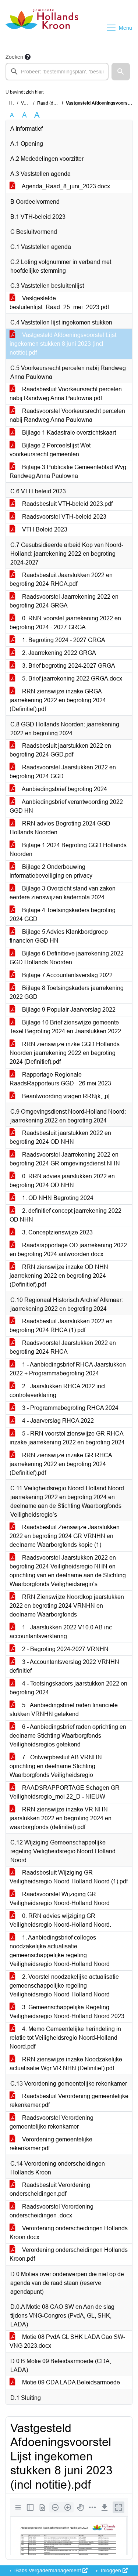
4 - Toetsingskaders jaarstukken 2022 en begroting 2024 (68, 1688)
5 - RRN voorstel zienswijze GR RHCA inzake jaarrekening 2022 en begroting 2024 (67, 1438)
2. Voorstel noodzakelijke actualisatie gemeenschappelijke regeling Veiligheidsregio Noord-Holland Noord (64, 1986)
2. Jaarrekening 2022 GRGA (58, 653)
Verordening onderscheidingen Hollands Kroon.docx (69, 2233)
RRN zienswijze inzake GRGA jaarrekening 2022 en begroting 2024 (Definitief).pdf (58, 700)
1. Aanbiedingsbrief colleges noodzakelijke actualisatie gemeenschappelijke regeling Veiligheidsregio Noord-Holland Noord (60, 1951)
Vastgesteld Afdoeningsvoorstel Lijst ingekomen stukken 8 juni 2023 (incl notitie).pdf (63, 344)
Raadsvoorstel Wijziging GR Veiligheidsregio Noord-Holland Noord (60, 1899)
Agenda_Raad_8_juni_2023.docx (65, 186)
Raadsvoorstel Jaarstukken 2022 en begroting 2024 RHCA (63, 1347)
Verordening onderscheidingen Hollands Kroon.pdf (69, 2254)
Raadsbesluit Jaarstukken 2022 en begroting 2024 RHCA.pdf (61, 579)
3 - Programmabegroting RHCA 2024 (70, 1408)
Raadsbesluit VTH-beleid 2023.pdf (67, 504)
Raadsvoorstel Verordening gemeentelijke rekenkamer (52, 2122)
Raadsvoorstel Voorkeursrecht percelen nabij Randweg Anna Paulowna (67, 415)
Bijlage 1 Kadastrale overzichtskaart (68, 433)
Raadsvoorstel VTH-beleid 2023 (63, 517)
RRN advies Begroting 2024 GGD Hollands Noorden (60, 828)
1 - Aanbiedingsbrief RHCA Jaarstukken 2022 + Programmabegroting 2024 (68, 1369)
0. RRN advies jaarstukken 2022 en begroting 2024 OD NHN (62, 1181)
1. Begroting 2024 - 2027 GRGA (63, 640)
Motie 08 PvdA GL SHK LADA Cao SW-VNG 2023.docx (67, 2341)
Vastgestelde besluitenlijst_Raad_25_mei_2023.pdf (59, 303)
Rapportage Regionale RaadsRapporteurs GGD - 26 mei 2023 (60, 1079)
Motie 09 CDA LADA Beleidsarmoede (70, 2382)
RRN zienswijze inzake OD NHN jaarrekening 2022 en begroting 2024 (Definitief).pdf (59, 1276)
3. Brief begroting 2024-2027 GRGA (68, 666)
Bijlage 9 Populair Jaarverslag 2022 (68, 1010)
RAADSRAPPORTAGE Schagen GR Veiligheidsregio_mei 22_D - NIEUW (65, 1792)
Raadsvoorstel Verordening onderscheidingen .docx (52, 2211)
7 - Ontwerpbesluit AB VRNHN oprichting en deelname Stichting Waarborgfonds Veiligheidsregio (56, 1766)
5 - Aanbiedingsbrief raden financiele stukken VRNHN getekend (64, 1710)
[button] (121, 72)
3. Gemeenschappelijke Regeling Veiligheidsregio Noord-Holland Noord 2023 (67, 2012)
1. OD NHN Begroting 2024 (57, 1198)
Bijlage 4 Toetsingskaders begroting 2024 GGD (63, 915)
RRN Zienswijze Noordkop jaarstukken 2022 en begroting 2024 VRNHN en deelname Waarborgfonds (67, 1606)
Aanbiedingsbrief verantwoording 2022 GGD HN (66, 806)
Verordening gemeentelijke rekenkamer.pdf (51, 2144)
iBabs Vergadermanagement (48, 2570)
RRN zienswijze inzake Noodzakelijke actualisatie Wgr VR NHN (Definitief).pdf (66, 2064)
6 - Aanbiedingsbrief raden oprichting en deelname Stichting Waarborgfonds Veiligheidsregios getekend (68, 1736)
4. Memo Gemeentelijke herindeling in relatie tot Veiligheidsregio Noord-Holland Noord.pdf (65, 2038)
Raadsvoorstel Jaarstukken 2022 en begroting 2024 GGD (63, 772)
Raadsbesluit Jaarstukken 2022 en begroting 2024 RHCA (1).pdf (61, 1326)
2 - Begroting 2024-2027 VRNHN (65, 1649)
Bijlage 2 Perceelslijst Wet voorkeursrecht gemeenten (50, 450)
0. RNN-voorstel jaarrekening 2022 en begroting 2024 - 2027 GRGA (65, 623)
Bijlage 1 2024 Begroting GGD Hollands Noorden (68, 850)
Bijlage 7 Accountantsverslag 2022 (67, 975)
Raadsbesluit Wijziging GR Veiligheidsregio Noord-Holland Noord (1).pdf (69, 1877)
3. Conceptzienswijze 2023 (57, 1232)
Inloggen (111, 2570)
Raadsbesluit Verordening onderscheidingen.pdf (50, 2189)
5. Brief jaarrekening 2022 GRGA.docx (71, 679)
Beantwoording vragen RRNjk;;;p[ (65, 1096)
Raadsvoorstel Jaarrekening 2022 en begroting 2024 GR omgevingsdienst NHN (65, 1159)
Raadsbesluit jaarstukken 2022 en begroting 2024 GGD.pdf (60, 750)
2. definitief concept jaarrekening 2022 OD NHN (66, 1215)
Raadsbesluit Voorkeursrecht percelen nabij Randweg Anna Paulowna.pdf (66, 394)
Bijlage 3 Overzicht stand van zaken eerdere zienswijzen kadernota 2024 (63, 893)
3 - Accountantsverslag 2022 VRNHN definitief (64, 1666)
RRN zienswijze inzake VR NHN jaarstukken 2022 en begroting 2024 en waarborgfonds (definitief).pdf (61, 1818)
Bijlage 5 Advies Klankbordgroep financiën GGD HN (59, 936)
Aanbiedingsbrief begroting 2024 (64, 789)
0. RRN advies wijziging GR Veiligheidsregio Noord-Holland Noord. (60, 1920)
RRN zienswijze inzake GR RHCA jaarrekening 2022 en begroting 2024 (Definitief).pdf (61, 1464)
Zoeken (14, 57)
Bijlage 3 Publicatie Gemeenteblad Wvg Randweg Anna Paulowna (68, 471)
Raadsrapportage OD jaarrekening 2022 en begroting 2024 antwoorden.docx (68, 1250)
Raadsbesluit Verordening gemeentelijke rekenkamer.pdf (69, 2100)
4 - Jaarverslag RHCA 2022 (57, 1421)
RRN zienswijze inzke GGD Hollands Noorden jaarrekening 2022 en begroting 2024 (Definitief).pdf (65, 1053)
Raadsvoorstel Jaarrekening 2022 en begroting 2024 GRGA (64, 601)
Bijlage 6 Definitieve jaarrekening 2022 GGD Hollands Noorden (67, 958)
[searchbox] (57, 72)
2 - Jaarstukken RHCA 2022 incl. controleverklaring (58, 1391)
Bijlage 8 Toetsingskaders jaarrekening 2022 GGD (67, 992)
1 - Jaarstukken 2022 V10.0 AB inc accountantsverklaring (61, 1632)
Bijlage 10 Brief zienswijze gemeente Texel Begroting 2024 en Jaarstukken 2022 (65, 1027)
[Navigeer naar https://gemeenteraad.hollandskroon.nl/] (42, 28)
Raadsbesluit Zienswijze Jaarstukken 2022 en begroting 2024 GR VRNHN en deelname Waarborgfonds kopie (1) (65, 1536)
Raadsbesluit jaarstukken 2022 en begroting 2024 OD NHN (60, 1137)
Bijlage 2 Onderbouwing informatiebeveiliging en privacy (51, 871)
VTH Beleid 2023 (44, 529)
